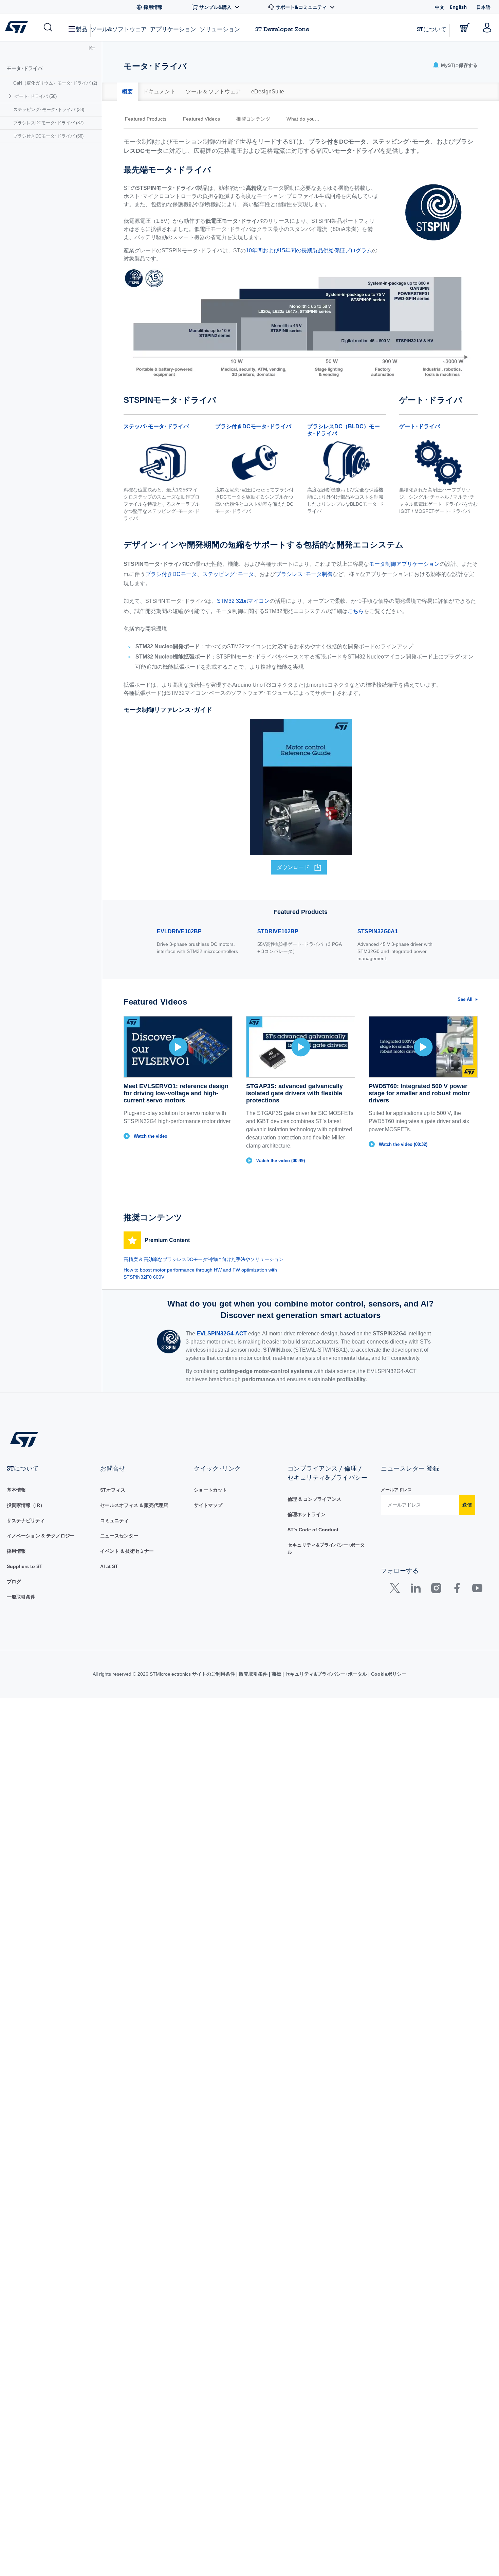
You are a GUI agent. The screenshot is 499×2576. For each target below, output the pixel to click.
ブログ (14, 1582)
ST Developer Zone (282, 29)
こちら (356, 611)
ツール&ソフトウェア (119, 29)
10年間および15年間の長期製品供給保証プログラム (309, 250)
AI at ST (109, 1566)
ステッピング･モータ (228, 574)
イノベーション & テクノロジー (41, 1536)
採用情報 (16, 1551)
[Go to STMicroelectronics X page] (396, 1590)
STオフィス (113, 1490)
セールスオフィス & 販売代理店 (134, 1505)
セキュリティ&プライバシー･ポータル (326, 1674)
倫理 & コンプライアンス (314, 1499)
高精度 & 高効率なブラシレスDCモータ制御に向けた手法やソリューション (204, 1259)
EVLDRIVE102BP (179, 931)
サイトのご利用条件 (214, 1674)
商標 (276, 1674)
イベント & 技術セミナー (127, 1551)
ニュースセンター (119, 1536)
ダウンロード (293, 867)
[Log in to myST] (487, 28)
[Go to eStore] (465, 28)
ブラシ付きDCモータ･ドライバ (48, 136)
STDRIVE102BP (278, 931)
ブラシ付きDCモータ (171, 574)
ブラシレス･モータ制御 (304, 574)
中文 (440, 7)
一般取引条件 (21, 1597)
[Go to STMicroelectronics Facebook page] (457, 1590)
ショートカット (210, 1490)
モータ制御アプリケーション (404, 564)
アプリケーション (173, 29)
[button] (47, 28)
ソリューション (220, 29)
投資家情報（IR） (26, 1505)
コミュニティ (114, 1520)
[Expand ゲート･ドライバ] (11, 96)
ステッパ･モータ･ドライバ (156, 426)
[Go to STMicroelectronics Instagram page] (436, 1590)
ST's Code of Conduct (313, 1530)
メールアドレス (396, 1490)
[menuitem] (51, 83)
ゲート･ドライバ (36, 96)
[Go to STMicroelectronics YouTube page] (477, 1590)
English (458, 7)
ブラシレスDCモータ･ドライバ (48, 123)
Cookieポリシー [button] (388, 1674)
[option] (149, 119)
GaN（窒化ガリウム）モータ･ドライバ (55, 83)
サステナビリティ (26, 1520)
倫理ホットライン (307, 1514)
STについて (432, 29)
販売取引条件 (253, 1674)
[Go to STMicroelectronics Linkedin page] (415, 1590)
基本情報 (16, 1490)
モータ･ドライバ (25, 68)
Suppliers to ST (25, 1566)
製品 (81, 29)
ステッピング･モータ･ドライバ (49, 110)
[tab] (127, 92)
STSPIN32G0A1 (378, 931)
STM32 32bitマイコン (243, 601)
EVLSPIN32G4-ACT (222, 1334)
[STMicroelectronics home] (18, 27)
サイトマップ (208, 1505)
